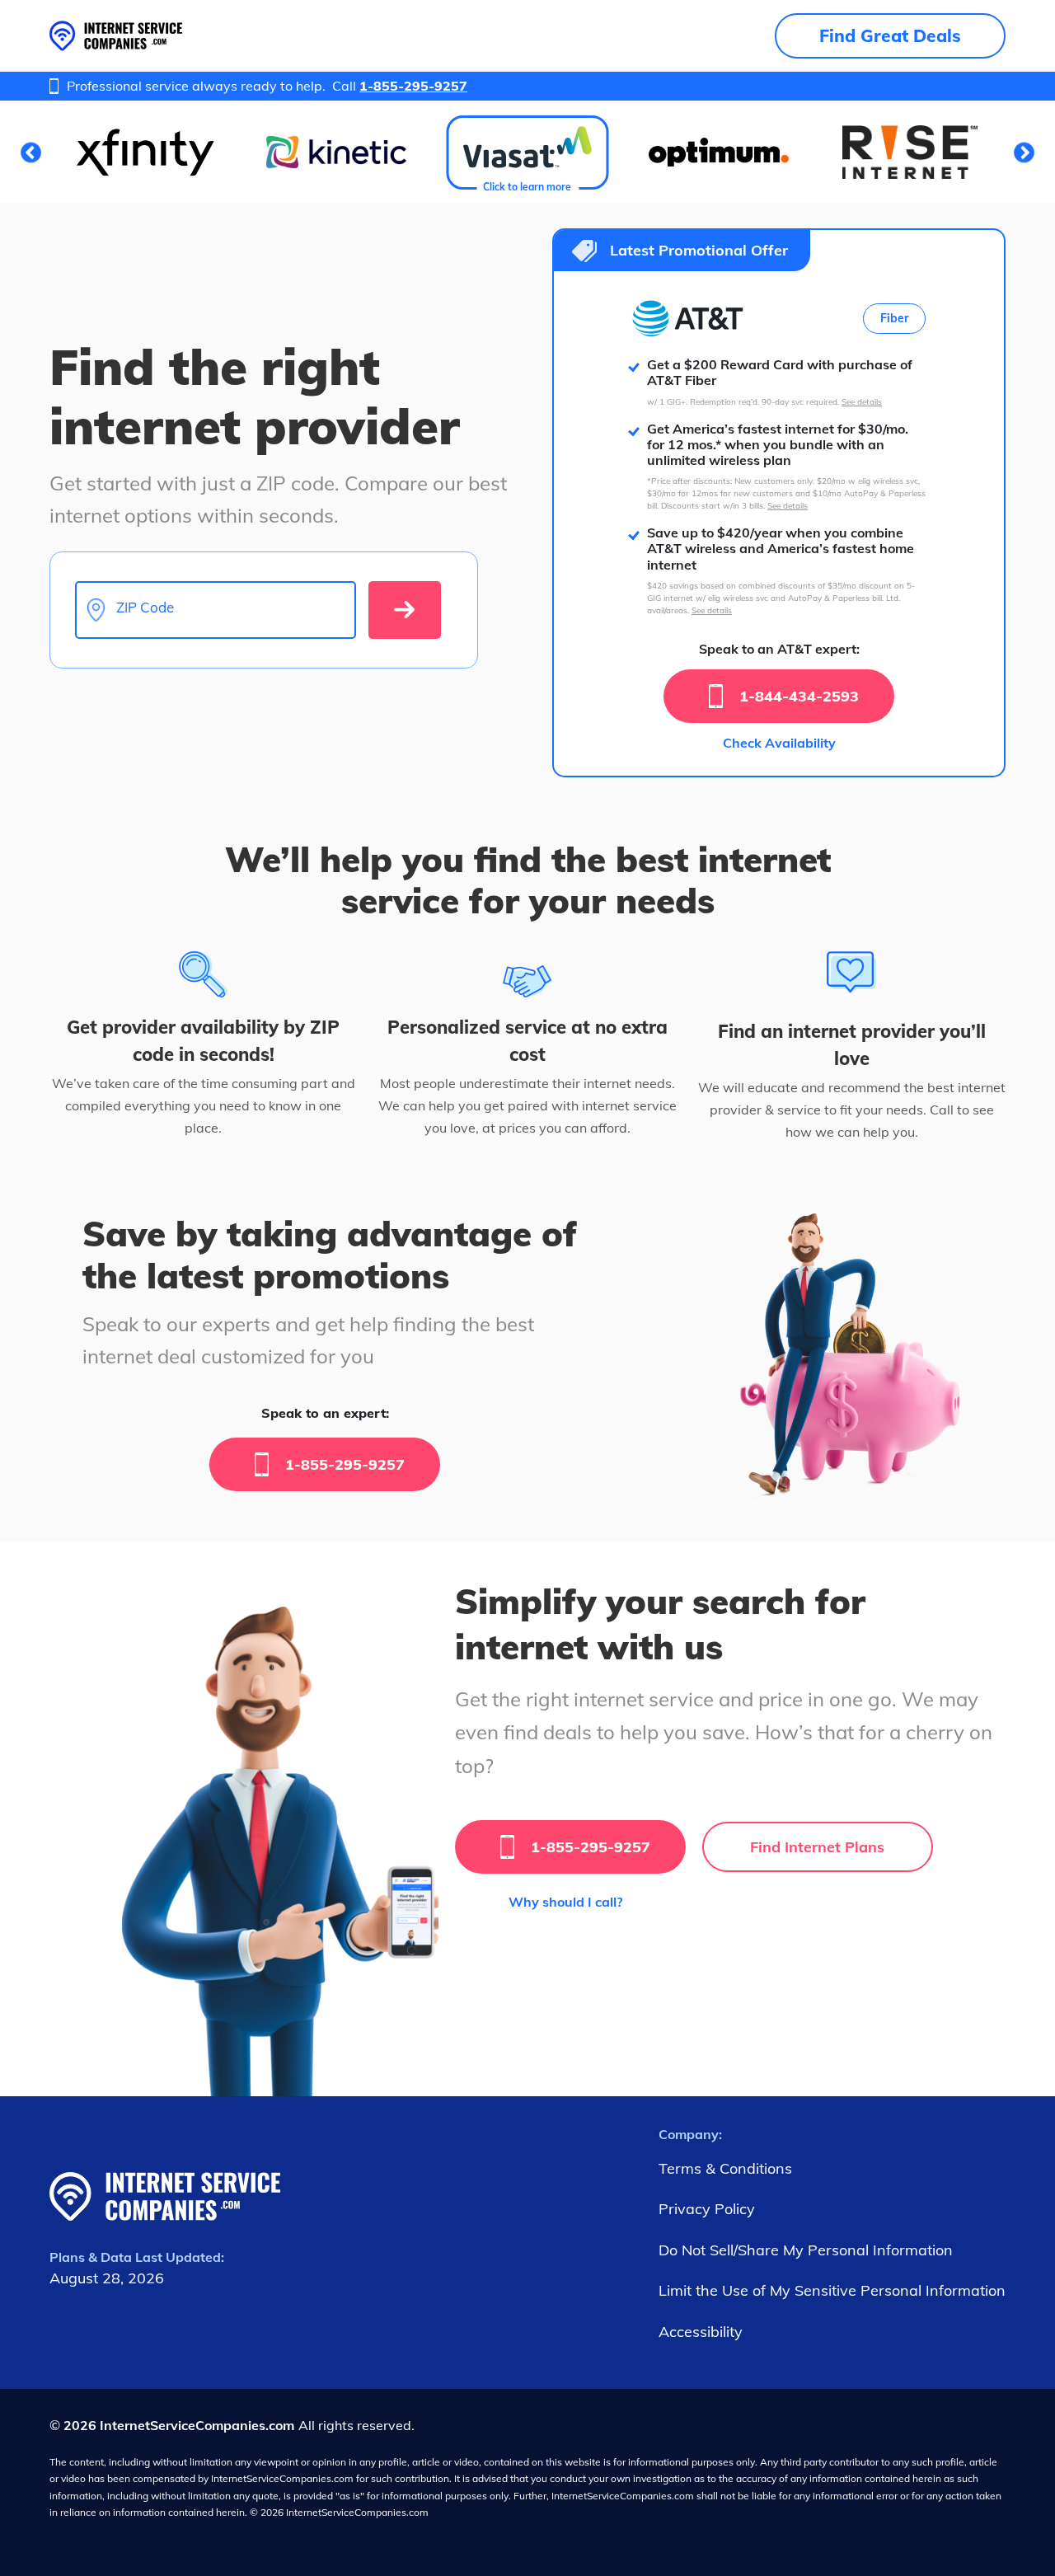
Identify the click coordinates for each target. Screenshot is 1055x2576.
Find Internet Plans (817, 1847)
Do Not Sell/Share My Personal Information (806, 2250)
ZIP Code (145, 608)
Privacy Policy (707, 2209)
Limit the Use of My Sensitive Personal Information (832, 2290)
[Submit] (405, 610)
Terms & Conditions (725, 2168)
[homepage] (116, 36)
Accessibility (701, 2332)
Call (400, 86)
